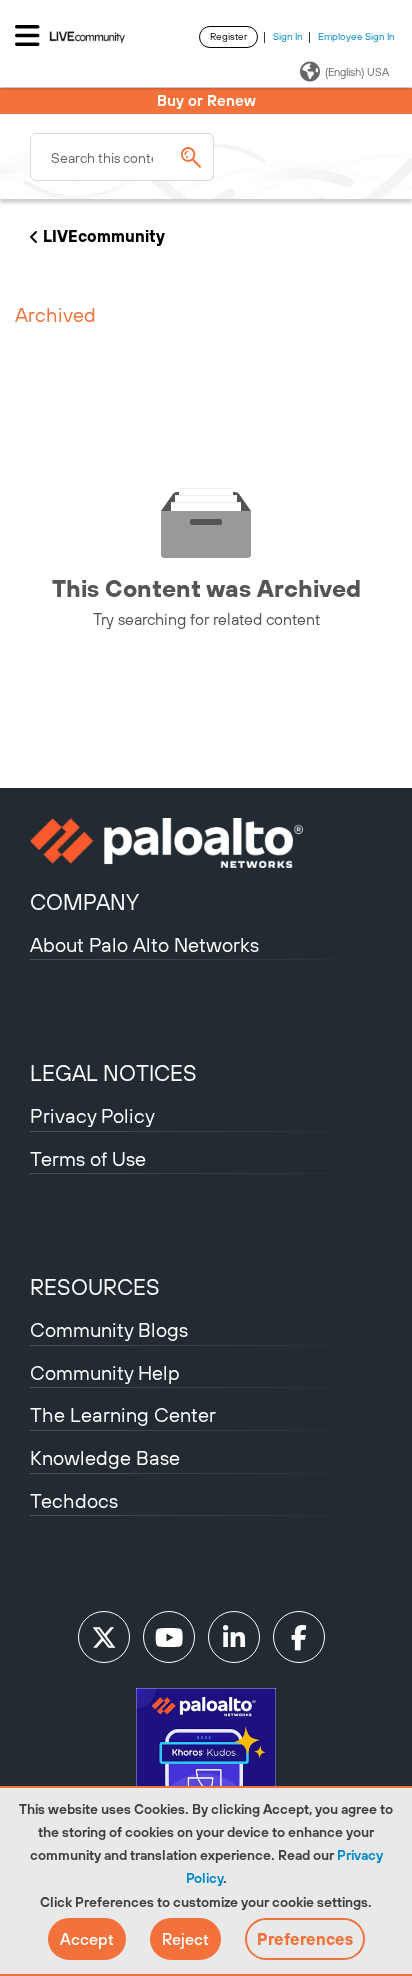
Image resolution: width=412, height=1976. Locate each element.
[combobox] (122, 157)
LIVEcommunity (104, 236)
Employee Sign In (356, 36)
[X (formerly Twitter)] (104, 1637)
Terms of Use (88, 1158)
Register (228, 36)
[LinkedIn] (234, 1637)
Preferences (305, 1939)
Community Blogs (109, 1329)
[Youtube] (169, 1637)
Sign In (288, 36)
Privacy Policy (92, 1115)
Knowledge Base (105, 1457)
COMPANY (84, 902)
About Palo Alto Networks (144, 944)
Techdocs (74, 1500)
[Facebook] (299, 1637)
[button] (87, 1939)
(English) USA (357, 72)
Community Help (105, 1372)
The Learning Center (123, 1414)
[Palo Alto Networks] (206, 843)
